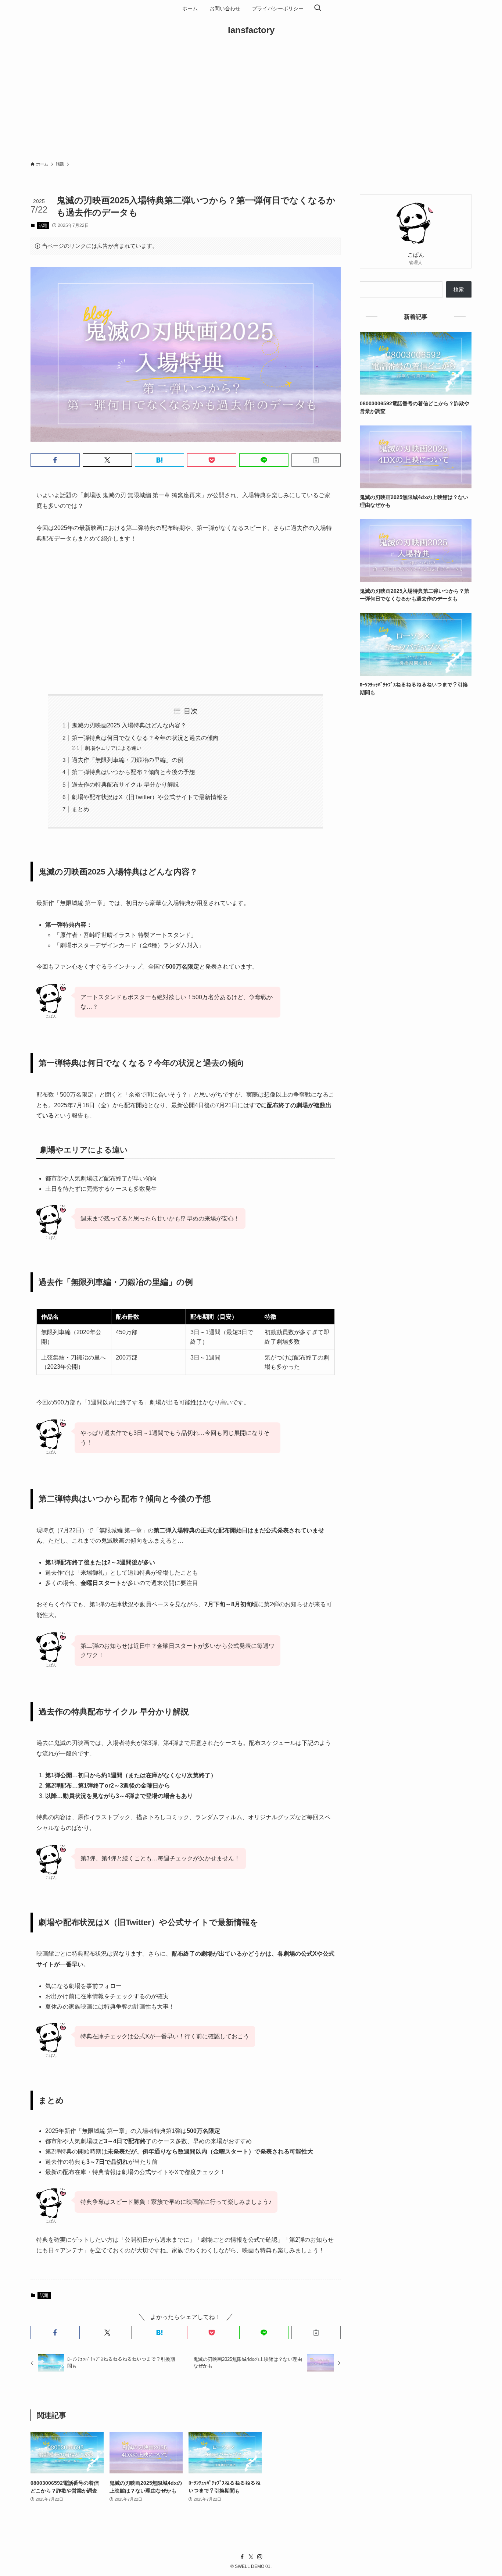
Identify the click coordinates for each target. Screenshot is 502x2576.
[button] (55, 460)
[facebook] (242, 2557)
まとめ (80, 809)
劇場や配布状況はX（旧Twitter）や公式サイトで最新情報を (150, 797)
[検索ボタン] (318, 8)
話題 (43, 225)
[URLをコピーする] (316, 460)
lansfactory (251, 30)
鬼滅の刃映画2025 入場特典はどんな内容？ (129, 725)
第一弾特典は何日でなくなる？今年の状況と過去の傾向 (145, 738)
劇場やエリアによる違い (113, 748)
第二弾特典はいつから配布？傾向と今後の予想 (133, 772)
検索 (459, 289)
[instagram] (260, 2557)
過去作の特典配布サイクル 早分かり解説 (125, 785)
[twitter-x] (251, 2557)
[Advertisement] (251, 101)
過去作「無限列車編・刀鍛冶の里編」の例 (128, 760)
